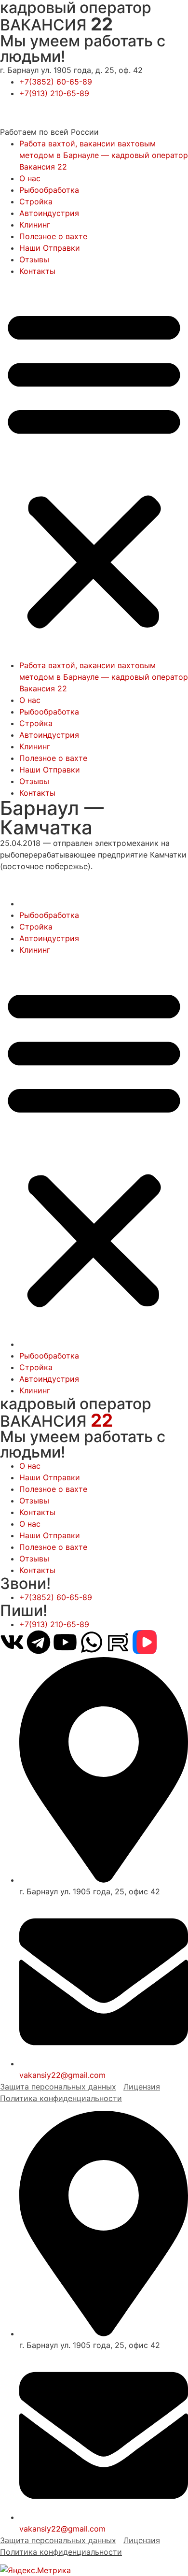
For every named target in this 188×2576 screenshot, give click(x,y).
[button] (94, 468)
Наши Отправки (50, 248)
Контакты (37, 271)
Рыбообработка (49, 190)
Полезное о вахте (53, 236)
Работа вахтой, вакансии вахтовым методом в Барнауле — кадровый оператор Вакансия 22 (104, 155)
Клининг (35, 225)
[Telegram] (39, 1642)
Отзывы (34, 259)
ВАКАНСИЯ (56, 25)
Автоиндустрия (49, 213)
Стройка (36, 201)
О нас (30, 178)
